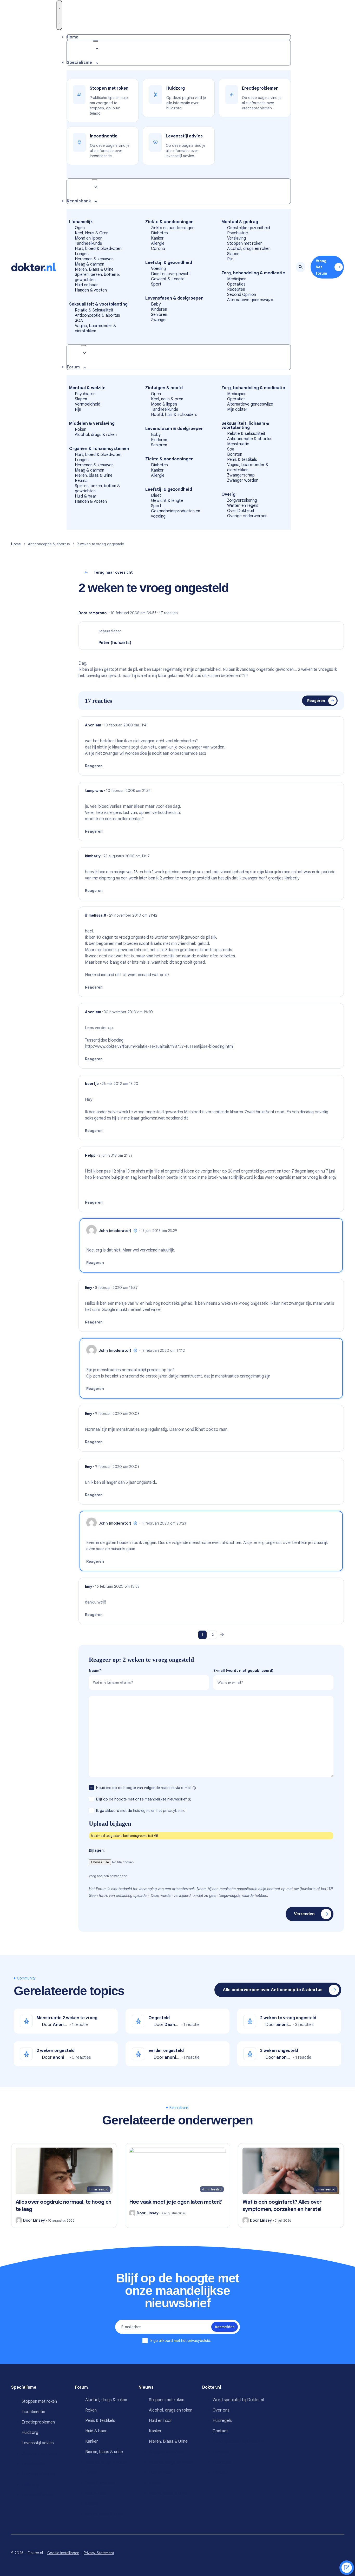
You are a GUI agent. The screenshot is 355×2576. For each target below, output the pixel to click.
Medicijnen (237, 279)
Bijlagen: (97, 1850)
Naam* (95, 1671)
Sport (156, 284)
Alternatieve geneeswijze (250, 300)
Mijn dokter (237, 409)
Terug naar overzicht (113, 572)
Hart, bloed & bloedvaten (98, 249)
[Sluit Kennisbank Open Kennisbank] (95, 179)
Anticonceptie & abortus (97, 315)
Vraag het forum (321, 267)
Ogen (80, 228)
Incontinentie (33, 2412)
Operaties (236, 284)
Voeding (158, 269)
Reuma (81, 481)
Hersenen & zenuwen (94, 259)
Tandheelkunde (88, 243)
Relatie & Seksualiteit (94, 310)
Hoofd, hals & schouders (174, 415)
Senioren (159, 315)
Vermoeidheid (88, 404)
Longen (82, 254)
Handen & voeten (91, 290)
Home (16, 544)
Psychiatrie (238, 233)
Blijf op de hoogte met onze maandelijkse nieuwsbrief (142, 1799)
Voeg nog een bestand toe (108, 1876)
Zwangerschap (241, 475)
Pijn (230, 259)
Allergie (158, 243)
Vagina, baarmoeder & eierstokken (96, 328)
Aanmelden (225, 2327)
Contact (220, 2431)
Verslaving (236, 238)
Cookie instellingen (63, 2553)
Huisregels (222, 2421)
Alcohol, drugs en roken (249, 249)
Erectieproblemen (38, 2422)
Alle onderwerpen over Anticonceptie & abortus (273, 1990)
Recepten (236, 289)
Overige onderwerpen (247, 516)
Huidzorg (30, 2433)
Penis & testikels (242, 460)
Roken (81, 429)
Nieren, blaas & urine (94, 475)
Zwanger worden (243, 480)
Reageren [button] (94, 766)
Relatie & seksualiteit (246, 434)
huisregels (142, 1811)
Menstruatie (238, 444)
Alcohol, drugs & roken (96, 435)
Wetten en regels (243, 506)
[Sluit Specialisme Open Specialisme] (96, 41)
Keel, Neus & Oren (92, 233)
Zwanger (159, 320)
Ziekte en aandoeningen (173, 228)
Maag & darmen (90, 264)
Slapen (233, 254)
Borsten (235, 454)
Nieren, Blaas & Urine (94, 269)
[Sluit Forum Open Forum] (83, 345)
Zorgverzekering (242, 500)
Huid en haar (86, 285)
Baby (156, 304)
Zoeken (301, 267)
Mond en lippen (89, 238)
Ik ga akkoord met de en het (141, 1811)
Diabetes (159, 233)
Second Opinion (242, 295)
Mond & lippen (164, 404)
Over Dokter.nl (241, 511)
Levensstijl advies (38, 2443)
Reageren (316, 701)
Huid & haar (86, 496)
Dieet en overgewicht (171, 274)
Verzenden (304, 1914)
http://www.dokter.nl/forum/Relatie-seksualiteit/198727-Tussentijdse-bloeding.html (159, 1047)
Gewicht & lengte (167, 501)
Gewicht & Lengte (168, 279)
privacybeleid (199, 2341)
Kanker (157, 238)
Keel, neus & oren (167, 399)
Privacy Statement (99, 2553)
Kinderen (159, 309)
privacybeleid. (175, 1811)
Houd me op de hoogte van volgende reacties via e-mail (144, 1788)
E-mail (243, 1671)
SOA (79, 321)
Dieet (156, 495)
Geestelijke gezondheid (249, 228)
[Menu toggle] (59, 15)
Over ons (221, 2410)
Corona (158, 249)
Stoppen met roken (245, 243)
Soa (231, 449)
